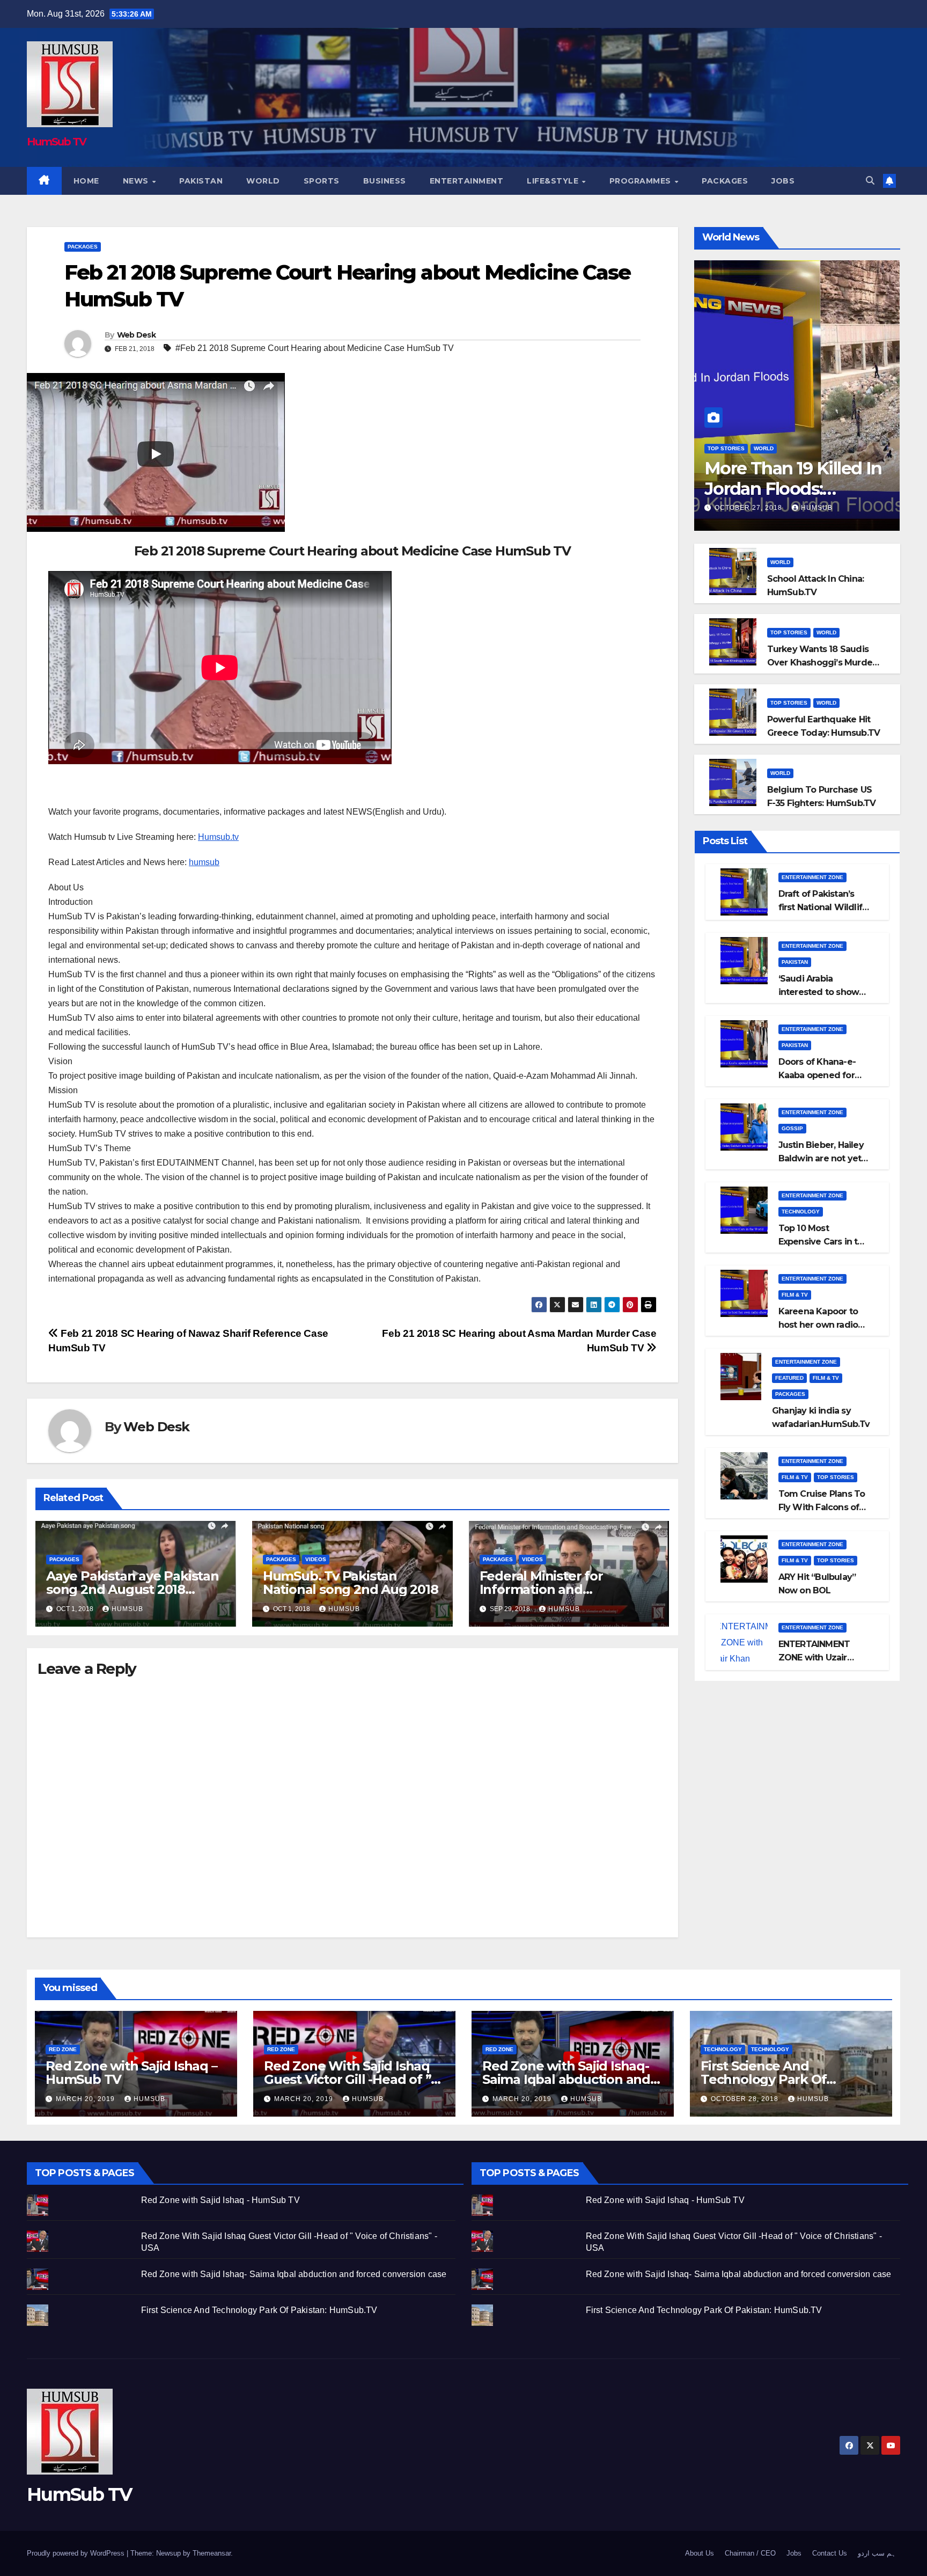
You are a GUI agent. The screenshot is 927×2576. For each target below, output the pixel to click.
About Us (700, 2553)
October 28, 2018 (746, 2099)
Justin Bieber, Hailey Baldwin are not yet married (821, 1158)
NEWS (137, 181)
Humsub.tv (218, 837)
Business (385, 181)
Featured (789, 1378)
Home (86, 181)
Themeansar (212, 2553)
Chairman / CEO (750, 2553)
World (263, 181)
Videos (316, 1559)
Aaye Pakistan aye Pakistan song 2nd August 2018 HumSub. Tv (133, 1589)
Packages (725, 181)
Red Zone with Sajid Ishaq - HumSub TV (220, 2200)
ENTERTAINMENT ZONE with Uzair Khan (814, 1657)
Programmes (642, 181)
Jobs (783, 181)
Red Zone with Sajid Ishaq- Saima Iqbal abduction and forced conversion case (566, 2079)
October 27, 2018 (749, 508)
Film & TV (795, 1295)
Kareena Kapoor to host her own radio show (818, 1325)
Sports (322, 181)
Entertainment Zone (812, 877)
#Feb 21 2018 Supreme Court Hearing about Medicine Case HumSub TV (315, 348)
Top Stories (726, 448)
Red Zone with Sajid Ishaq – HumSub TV (131, 2073)
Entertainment (467, 181)
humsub (204, 862)
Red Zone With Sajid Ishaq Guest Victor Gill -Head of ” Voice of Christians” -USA (347, 2079)
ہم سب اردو (877, 2553)
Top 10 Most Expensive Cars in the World (823, 1242)
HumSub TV (57, 142)
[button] (870, 181)
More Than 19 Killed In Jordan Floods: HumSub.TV (793, 489)
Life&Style (554, 181)
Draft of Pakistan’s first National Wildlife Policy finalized (823, 907)
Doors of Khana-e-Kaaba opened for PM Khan (817, 1075)
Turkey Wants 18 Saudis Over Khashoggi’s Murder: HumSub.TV (822, 663)
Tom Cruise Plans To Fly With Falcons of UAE (822, 1507)
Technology (801, 1212)
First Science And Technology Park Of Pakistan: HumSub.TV (769, 2079)
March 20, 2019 (86, 2099)
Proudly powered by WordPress (77, 2553)
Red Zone (63, 2049)
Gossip (792, 1128)
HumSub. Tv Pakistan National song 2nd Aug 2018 (351, 1583)
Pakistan (201, 181)
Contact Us (830, 2553)
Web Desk (136, 335)
